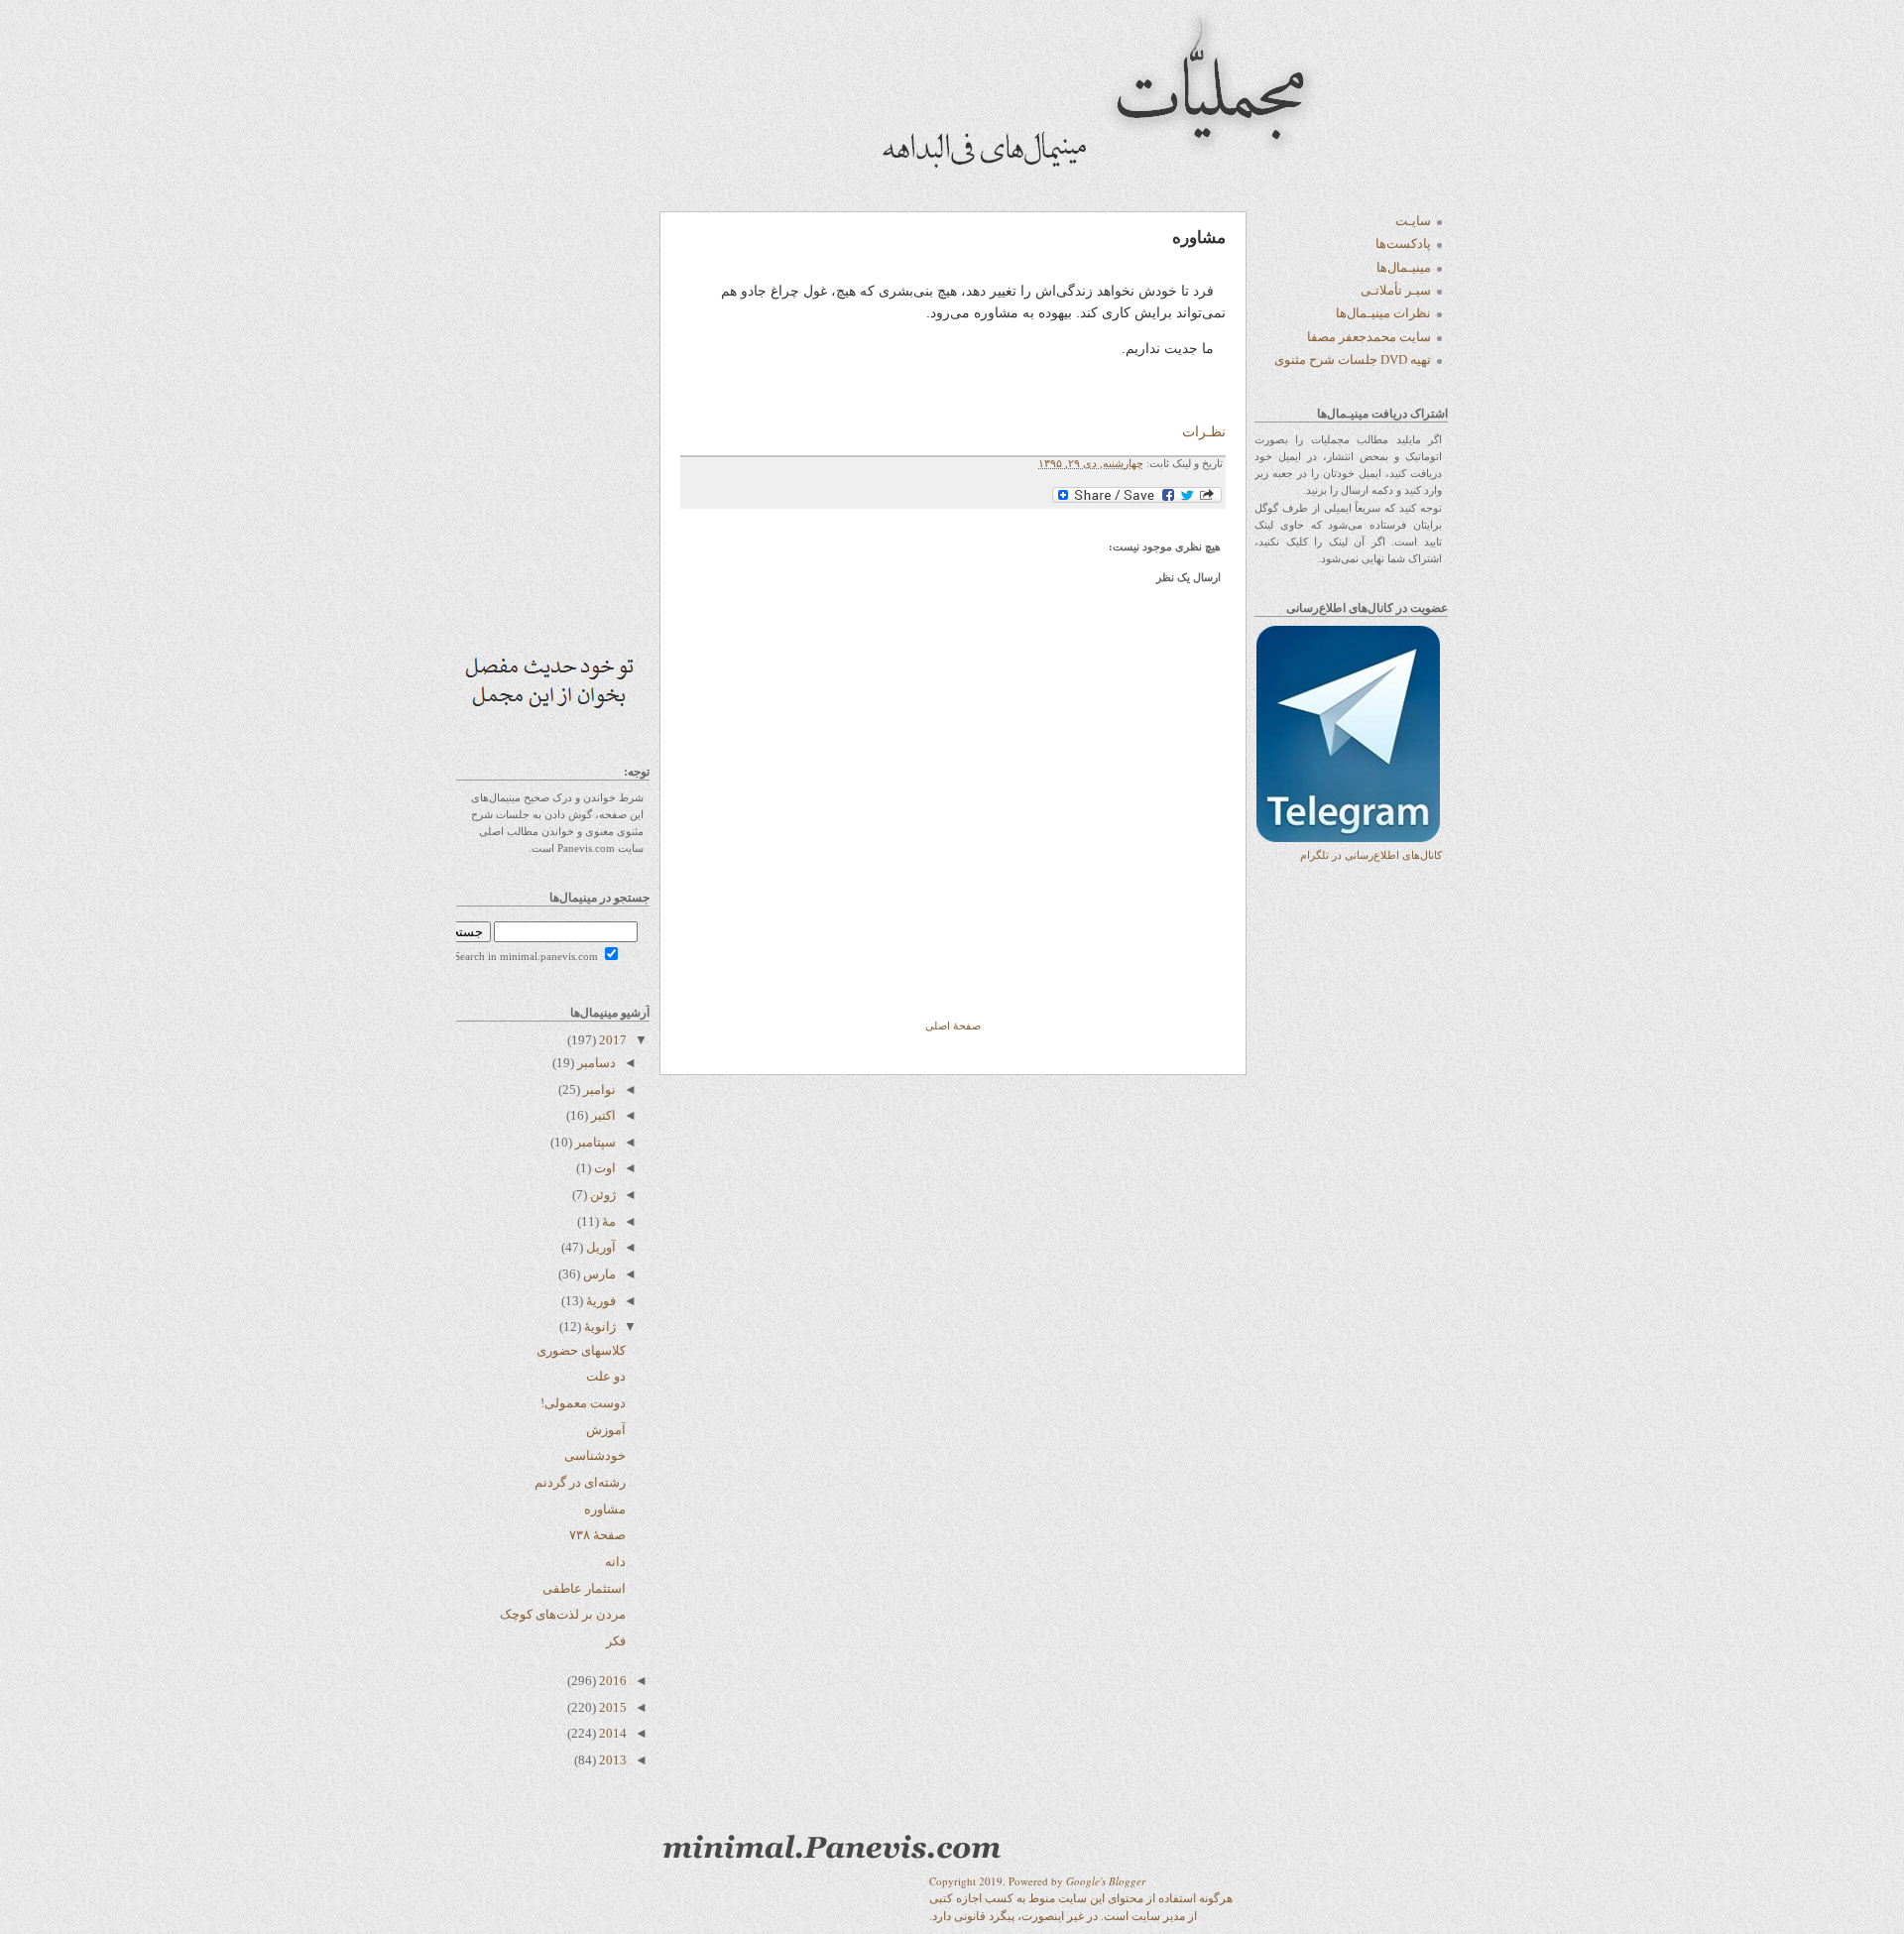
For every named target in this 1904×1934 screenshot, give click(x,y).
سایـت (1413, 221)
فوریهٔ (599, 1301)
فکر (616, 1641)
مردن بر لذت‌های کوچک (563, 1614)
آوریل (599, 1247)
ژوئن (601, 1195)
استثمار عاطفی (584, 1588)
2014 (611, 1733)
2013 (611, 1760)
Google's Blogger (1106, 1881)
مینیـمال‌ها (1404, 267)
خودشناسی (595, 1455)
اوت (603, 1168)
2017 (611, 1040)
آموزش (606, 1430)
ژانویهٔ (598, 1327)
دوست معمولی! (583, 1403)
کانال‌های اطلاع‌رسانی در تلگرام (1371, 855)
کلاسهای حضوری (581, 1350)
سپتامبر (594, 1142)
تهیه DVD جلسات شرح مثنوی (1353, 360)
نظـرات (1204, 431)
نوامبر (598, 1089)
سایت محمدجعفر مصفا (1369, 337)
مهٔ (607, 1221)
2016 (611, 1681)
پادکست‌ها (1403, 243)
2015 (611, 1707)
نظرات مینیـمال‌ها (1383, 313)
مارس (598, 1274)
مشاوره (605, 1509)
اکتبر (602, 1115)
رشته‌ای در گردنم (580, 1482)
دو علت (606, 1376)
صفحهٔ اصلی (953, 1026)
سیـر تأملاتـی (1396, 290)
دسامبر (595, 1063)
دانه (615, 1562)
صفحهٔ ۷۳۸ (597, 1535)
